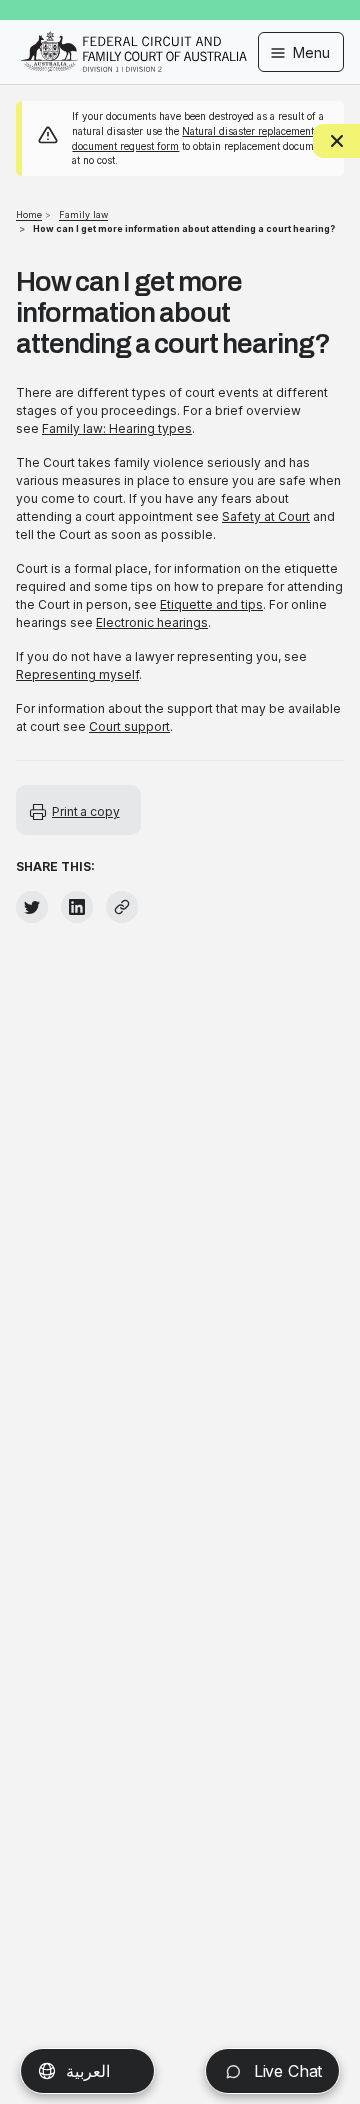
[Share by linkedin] (77, 907)
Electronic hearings (152, 622)
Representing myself (77, 674)
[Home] (134, 38)
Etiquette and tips (211, 604)
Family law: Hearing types (117, 428)
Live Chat (285, 2071)
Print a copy (86, 811)
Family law (83, 214)
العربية (88, 2071)
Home (29, 214)
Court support (129, 726)
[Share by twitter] (32, 907)
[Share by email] (122, 907)
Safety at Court (266, 516)
